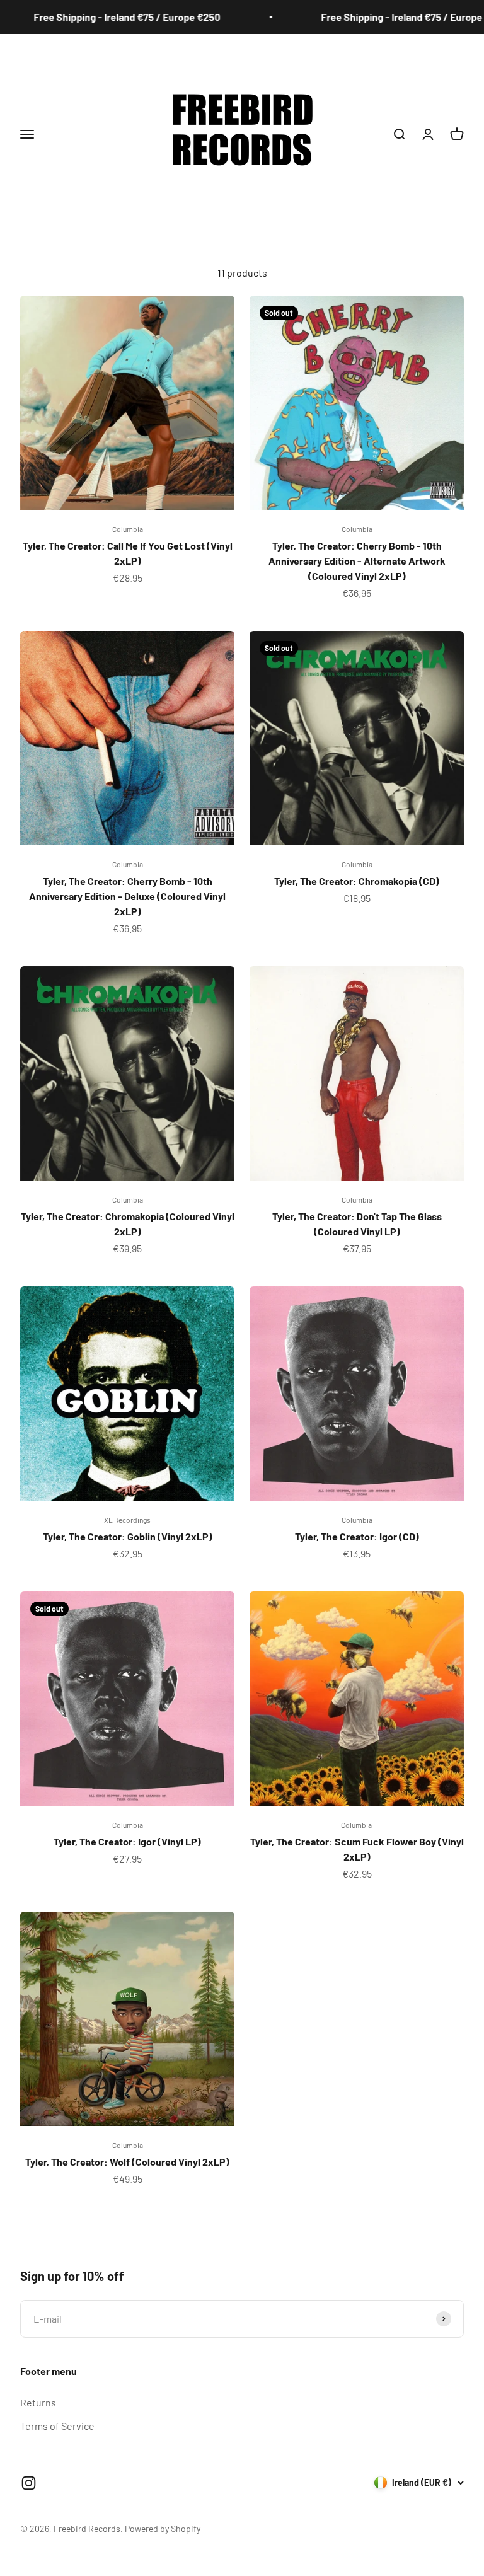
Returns (38, 2402)
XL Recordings (127, 1520)
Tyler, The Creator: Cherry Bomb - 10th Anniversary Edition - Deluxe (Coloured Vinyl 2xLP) (127, 896)
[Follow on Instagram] (29, 2483)
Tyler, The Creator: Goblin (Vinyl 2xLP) (128, 1536)
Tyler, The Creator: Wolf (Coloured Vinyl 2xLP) (127, 2162)
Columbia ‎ (357, 1825)
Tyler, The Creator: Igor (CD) (357, 1536)
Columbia (128, 529)
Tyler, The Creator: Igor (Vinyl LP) (127, 1841)
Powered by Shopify (163, 2528)
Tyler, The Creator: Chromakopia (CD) (357, 881)
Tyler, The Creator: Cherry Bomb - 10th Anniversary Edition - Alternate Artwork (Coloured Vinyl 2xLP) (357, 561)
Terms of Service (57, 2426)
